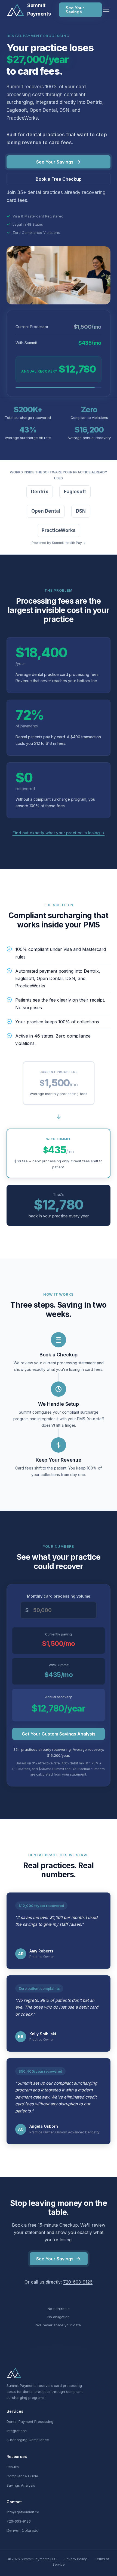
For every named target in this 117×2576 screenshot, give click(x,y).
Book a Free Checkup (59, 179)
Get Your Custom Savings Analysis (59, 1734)
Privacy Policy (76, 2559)
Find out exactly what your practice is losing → (59, 833)
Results (13, 2467)
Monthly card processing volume (59, 1596)
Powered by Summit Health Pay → (59, 543)
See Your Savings (75, 10)
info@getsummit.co (23, 2512)
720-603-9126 (78, 2282)
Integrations (17, 2431)
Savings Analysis (21, 2485)
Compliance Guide (22, 2476)
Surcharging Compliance (28, 2440)
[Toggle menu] (106, 10)
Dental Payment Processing (30, 2421)
